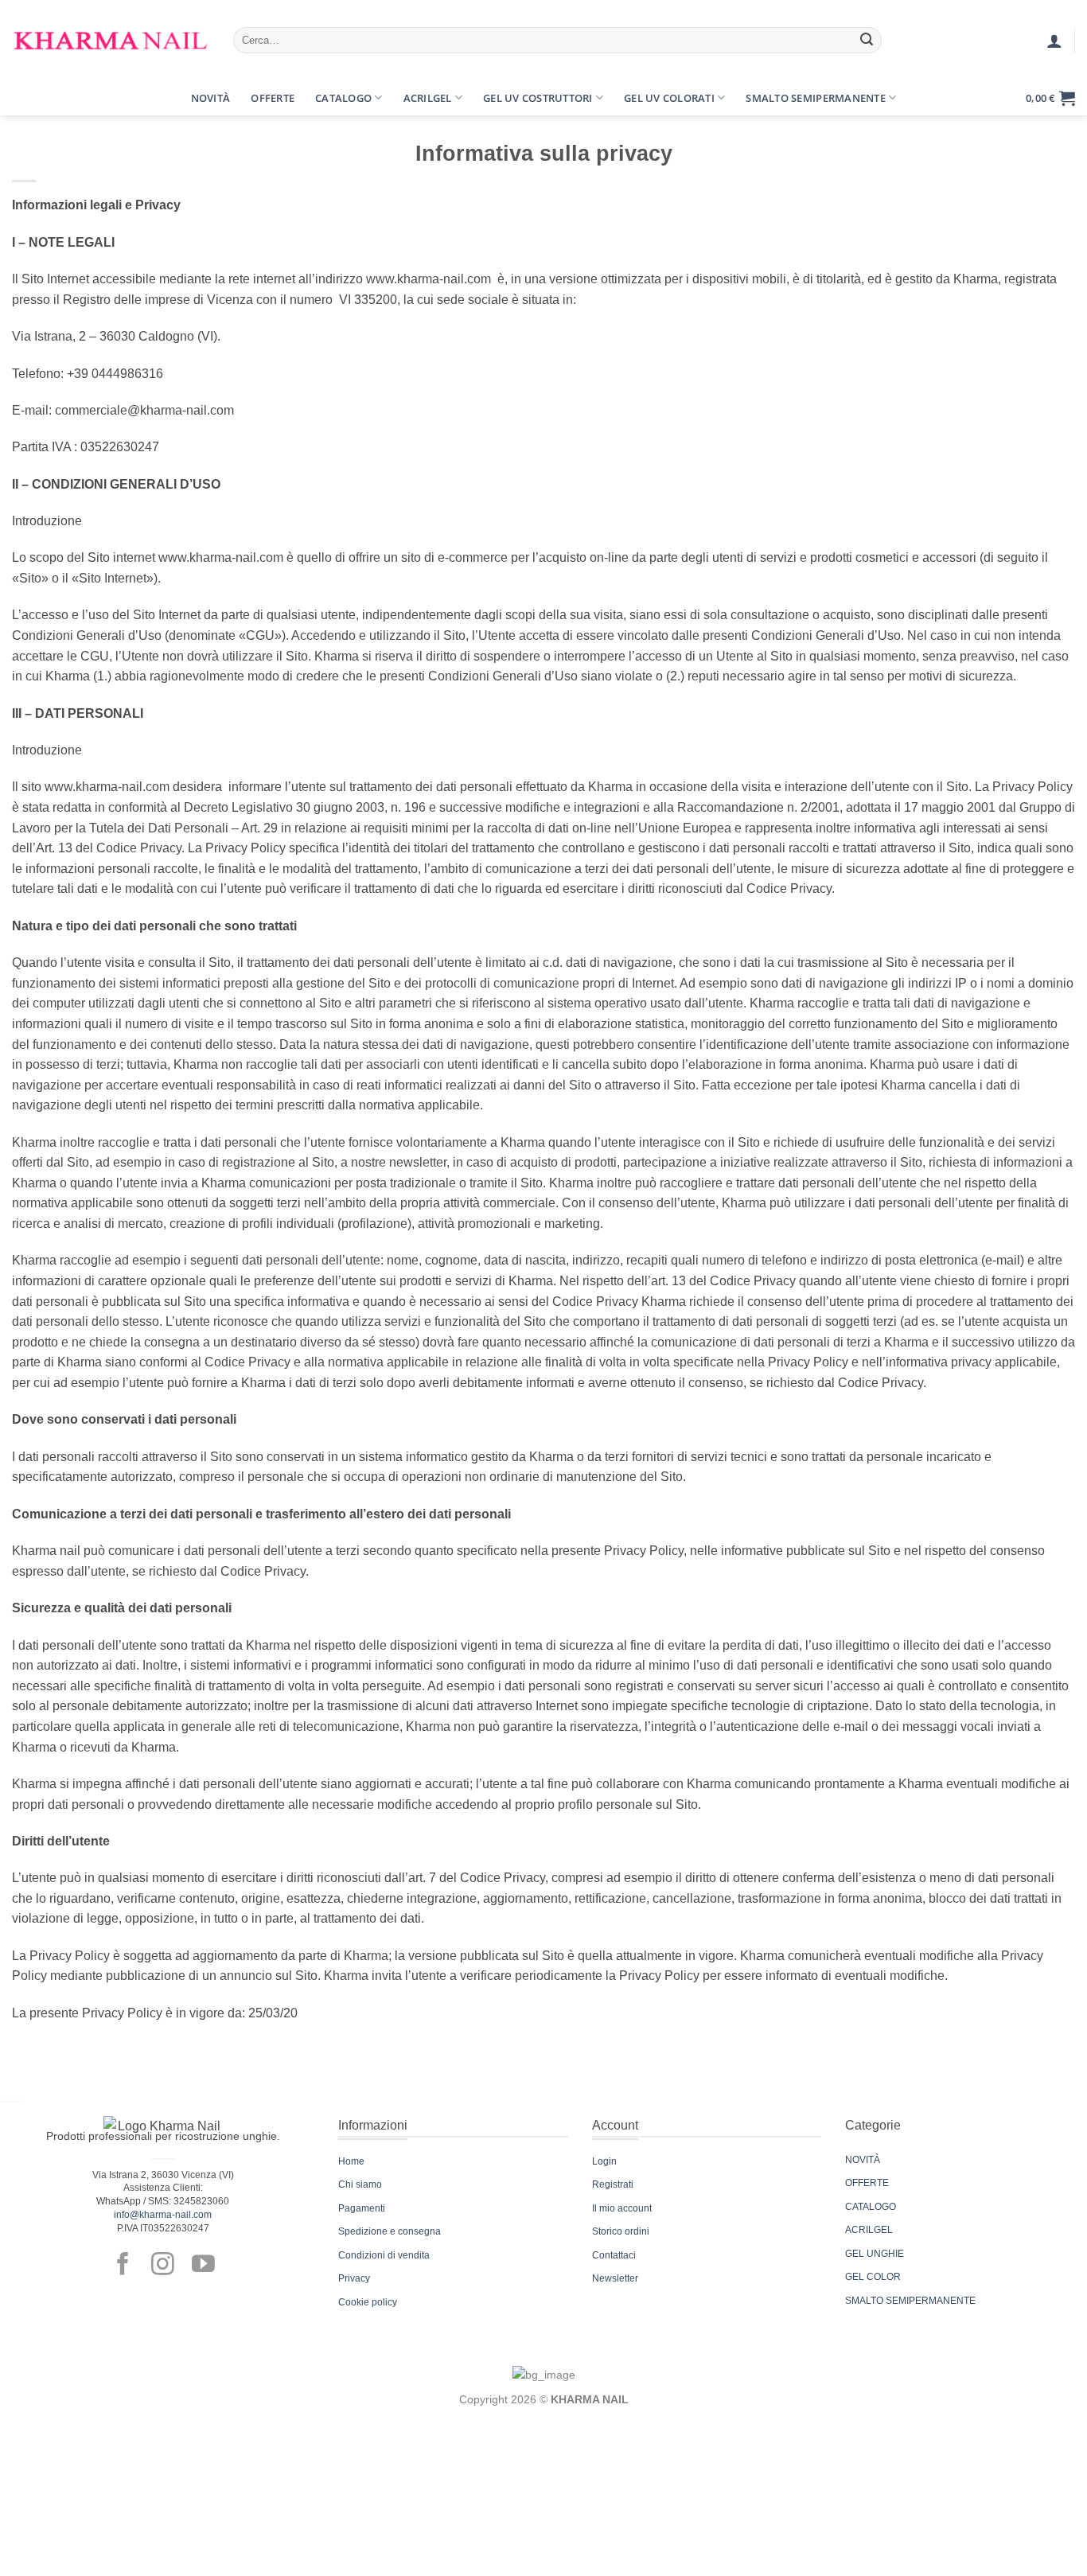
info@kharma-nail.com (163, 2215)
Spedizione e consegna (390, 2231)
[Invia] (867, 41)
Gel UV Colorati (669, 98)
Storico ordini (621, 2231)
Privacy (354, 2278)
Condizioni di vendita (384, 2255)
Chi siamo (360, 2184)
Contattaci (614, 2255)
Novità (211, 98)
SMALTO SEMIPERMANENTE (910, 2301)
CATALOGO (871, 2207)
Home (351, 2161)
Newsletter (615, 2278)
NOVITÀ (863, 2160)
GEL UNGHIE (875, 2254)
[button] (26, 98)
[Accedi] (1054, 41)
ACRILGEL (869, 2230)
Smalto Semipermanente (815, 98)
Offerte (273, 98)
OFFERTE (867, 2183)
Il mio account (622, 2208)
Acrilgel (428, 98)
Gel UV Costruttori (538, 98)
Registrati (613, 2184)
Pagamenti (362, 2208)
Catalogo (343, 98)
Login (604, 2161)
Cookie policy (368, 2302)
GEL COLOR (873, 2277)
